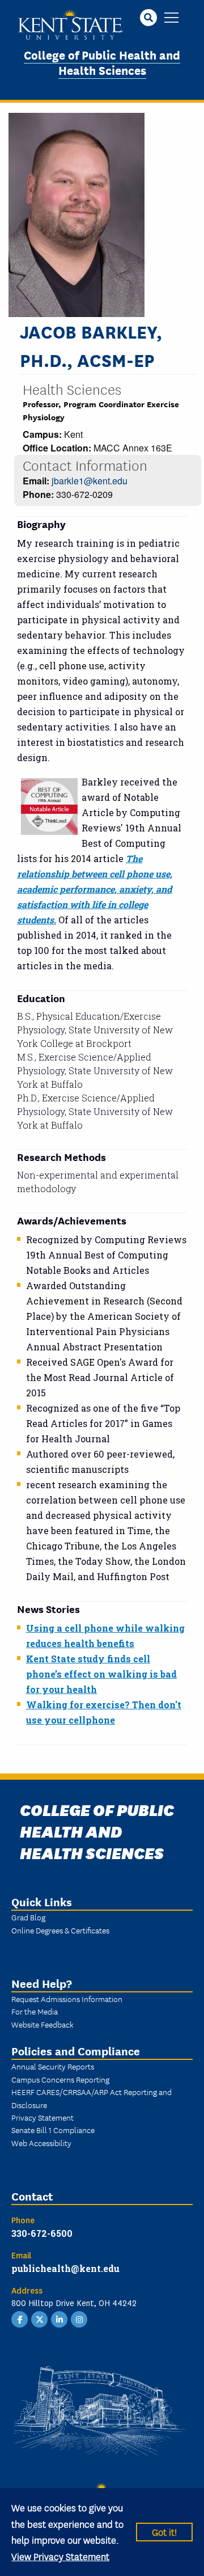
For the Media (35, 2011)
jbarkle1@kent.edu (90, 481)
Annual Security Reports (53, 2066)
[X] (40, 2319)
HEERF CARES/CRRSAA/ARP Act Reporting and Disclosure (92, 2098)
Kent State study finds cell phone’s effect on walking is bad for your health (101, 1674)
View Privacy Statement (60, 2556)
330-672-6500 (42, 2233)
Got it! (164, 2531)
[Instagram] (79, 2319)
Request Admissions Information (67, 1999)
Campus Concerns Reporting (60, 2079)
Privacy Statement (42, 2117)
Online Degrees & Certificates (60, 1930)
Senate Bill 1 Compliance (53, 2130)
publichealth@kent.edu (65, 2268)
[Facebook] (20, 2319)
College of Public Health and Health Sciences (102, 62)
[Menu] (171, 18)
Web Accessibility (41, 2143)
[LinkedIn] (59, 2319)
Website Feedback (42, 2024)
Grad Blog (28, 1917)
